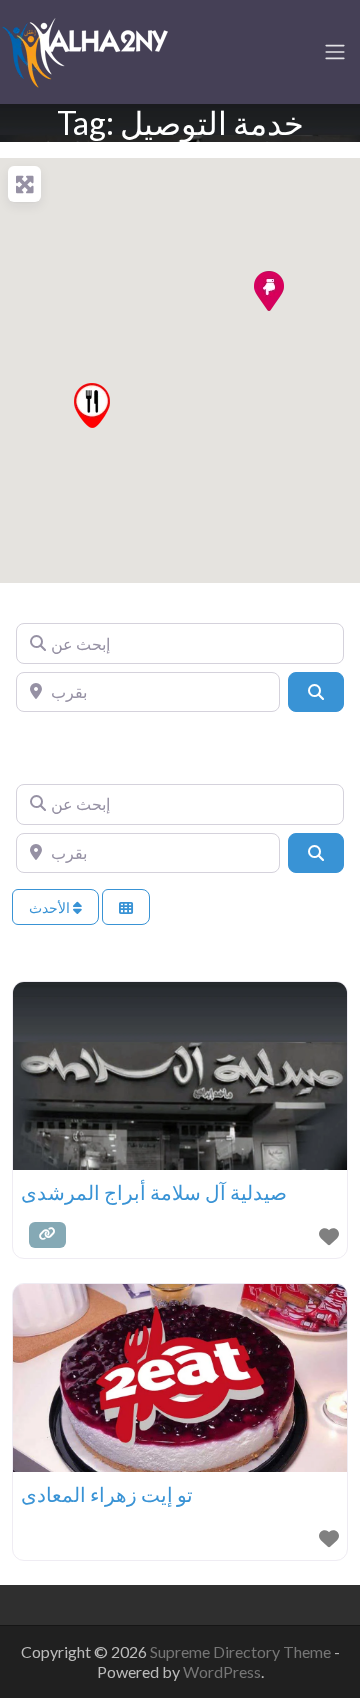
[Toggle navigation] (335, 52)
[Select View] (126, 907)
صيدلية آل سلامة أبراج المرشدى (154, 1192)
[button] (268, 290)
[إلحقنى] (85, 49)
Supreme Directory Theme (242, 1651)
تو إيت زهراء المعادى (107, 1494)
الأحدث (51, 907)
